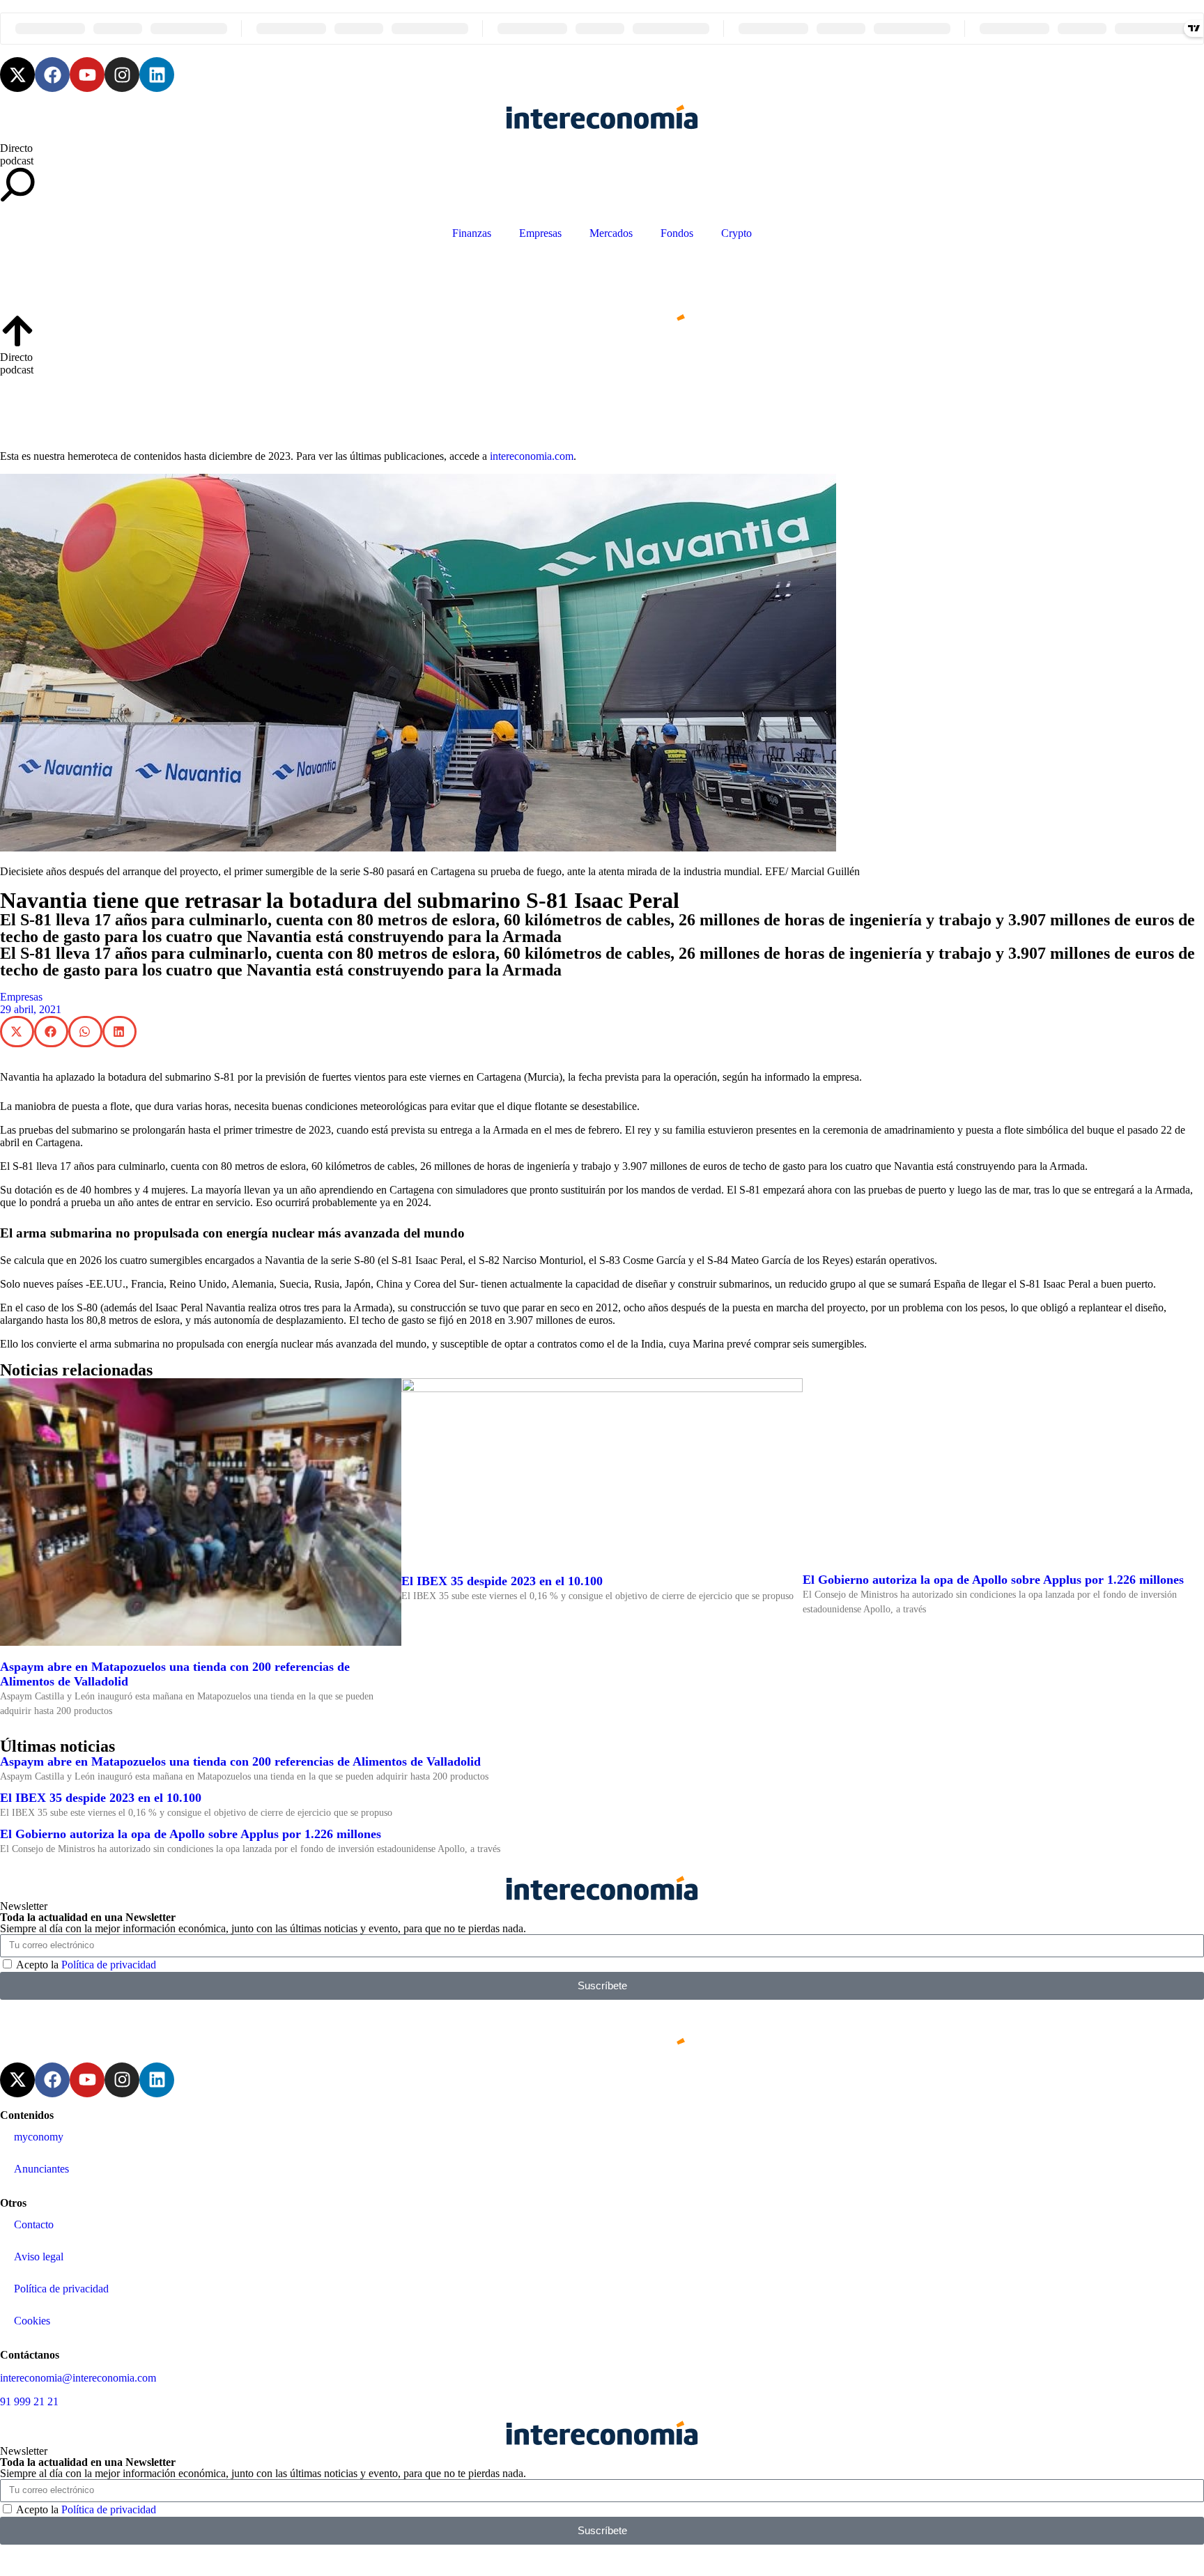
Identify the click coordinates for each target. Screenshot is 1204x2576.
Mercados (611, 233)
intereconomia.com (532, 456)
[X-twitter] (17, 75)
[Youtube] (87, 75)
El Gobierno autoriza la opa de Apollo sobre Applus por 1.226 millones (993, 1580)
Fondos (677, 233)
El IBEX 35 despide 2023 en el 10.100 (502, 1581)
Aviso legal (39, 2257)
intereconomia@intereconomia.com (78, 2378)
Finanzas (472, 233)
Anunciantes (41, 2169)
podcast (17, 161)
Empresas (540, 233)
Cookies (32, 2321)
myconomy (39, 2137)
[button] (17, 1032)
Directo (16, 148)
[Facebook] (52, 75)
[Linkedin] (157, 75)
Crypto (736, 233)
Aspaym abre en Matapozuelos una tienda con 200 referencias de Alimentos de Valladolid (240, 1761)
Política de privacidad (109, 1965)
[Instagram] (122, 75)
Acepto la (86, 1965)
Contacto (34, 2224)
